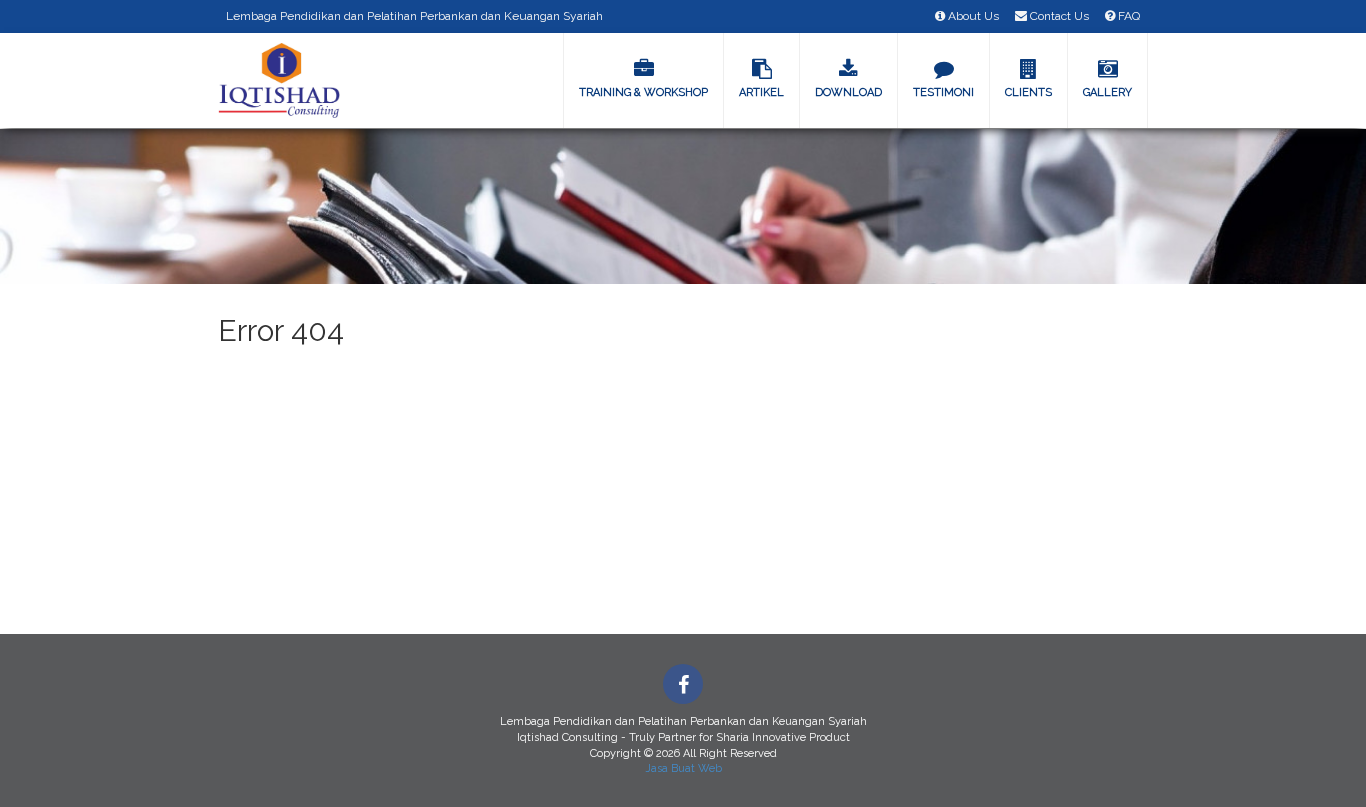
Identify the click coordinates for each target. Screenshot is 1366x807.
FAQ (1127, 16)
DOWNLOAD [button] (848, 92)
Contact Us (1058, 16)
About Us (972, 16)
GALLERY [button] (1107, 92)
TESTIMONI (943, 92)
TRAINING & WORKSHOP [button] (643, 92)
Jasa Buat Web (683, 768)
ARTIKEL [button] (761, 92)
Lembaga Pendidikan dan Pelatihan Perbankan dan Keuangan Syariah (414, 16)
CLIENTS (1028, 92)
